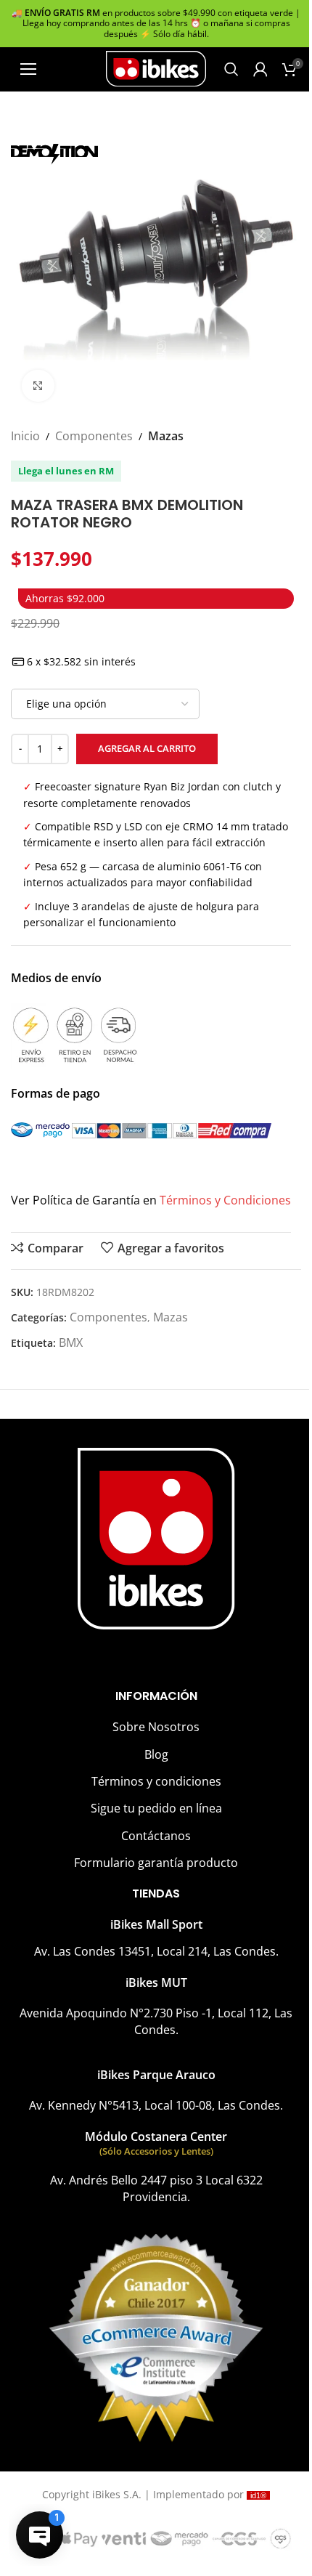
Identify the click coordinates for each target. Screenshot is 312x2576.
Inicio (25, 436)
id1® (258, 2495)
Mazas (166, 436)
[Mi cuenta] (260, 69)
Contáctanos (156, 1836)
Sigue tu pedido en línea (156, 1808)
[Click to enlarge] (38, 386)
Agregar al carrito (147, 748)
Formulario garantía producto (156, 1863)
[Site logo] (156, 68)
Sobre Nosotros (156, 1727)
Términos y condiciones (156, 1781)
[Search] (231, 69)
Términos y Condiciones (225, 1200)
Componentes (94, 436)
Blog (156, 1754)
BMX (71, 1342)
